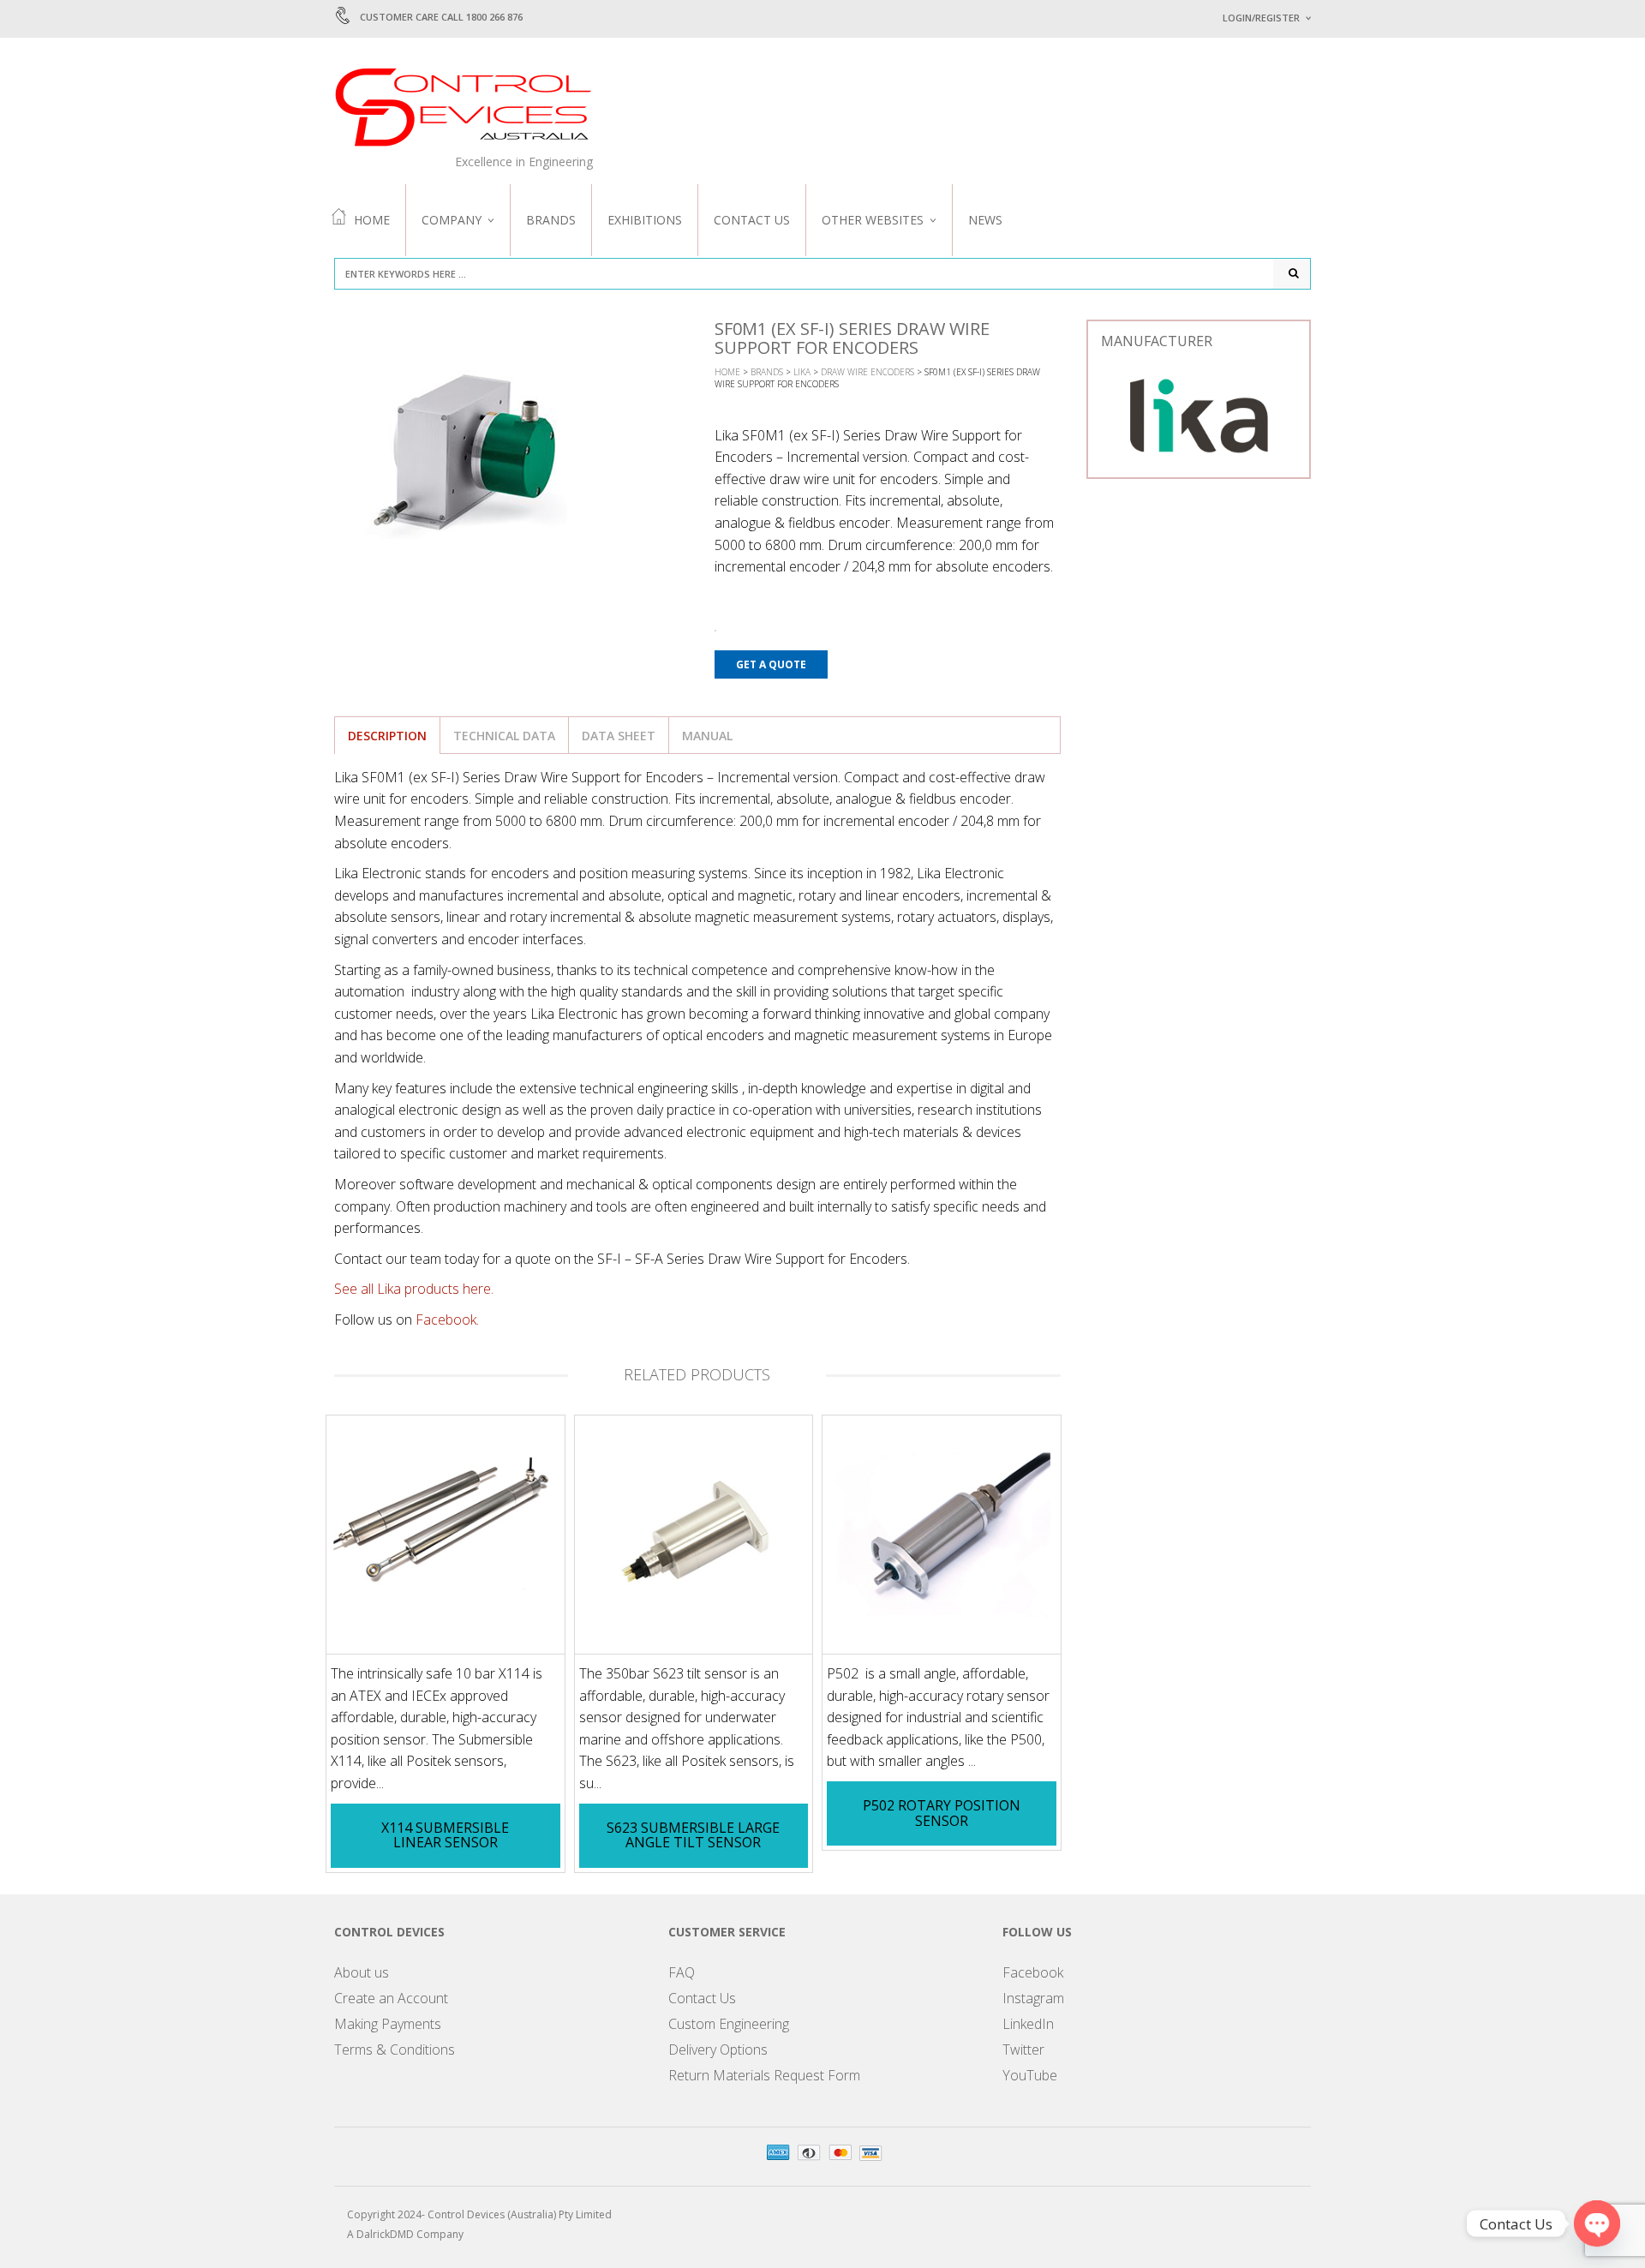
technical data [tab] (504, 736)
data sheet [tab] (619, 736)
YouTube (1030, 2075)
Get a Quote (771, 664)
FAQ (682, 1972)
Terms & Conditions (395, 2050)
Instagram (1033, 1998)
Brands (551, 220)
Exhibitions (645, 220)
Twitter (1023, 2050)
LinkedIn (1028, 2024)
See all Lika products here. (414, 1289)
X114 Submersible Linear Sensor (445, 1835)
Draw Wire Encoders (867, 372)
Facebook (1033, 1972)
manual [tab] (707, 736)
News (985, 220)
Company (452, 220)
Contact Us (752, 220)
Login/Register (1261, 18)
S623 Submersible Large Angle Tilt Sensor (693, 1835)
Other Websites (873, 220)
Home (372, 220)
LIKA (802, 372)
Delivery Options (718, 2050)
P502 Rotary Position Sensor (942, 1813)
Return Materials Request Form (764, 2075)
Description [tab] (387, 736)
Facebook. (447, 1320)
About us (362, 1972)
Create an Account (391, 1998)
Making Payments (388, 2024)
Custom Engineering (729, 2024)
